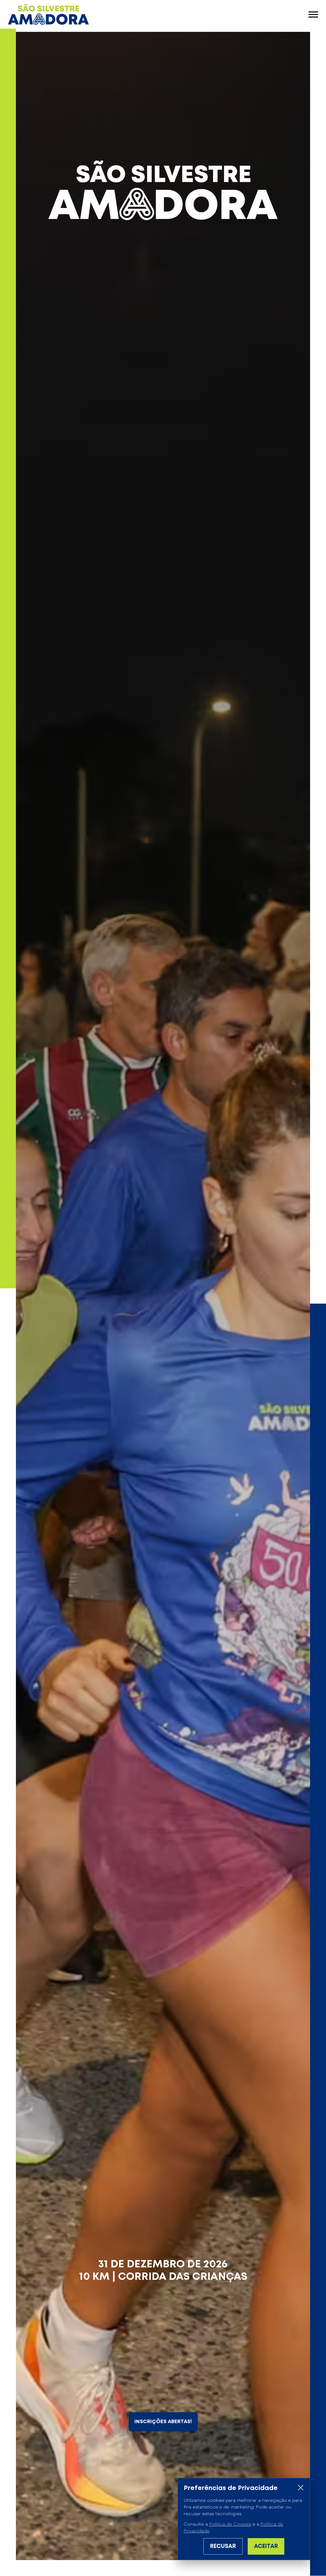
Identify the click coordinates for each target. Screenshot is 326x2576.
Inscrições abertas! (163, 2422)
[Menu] (313, 14)
